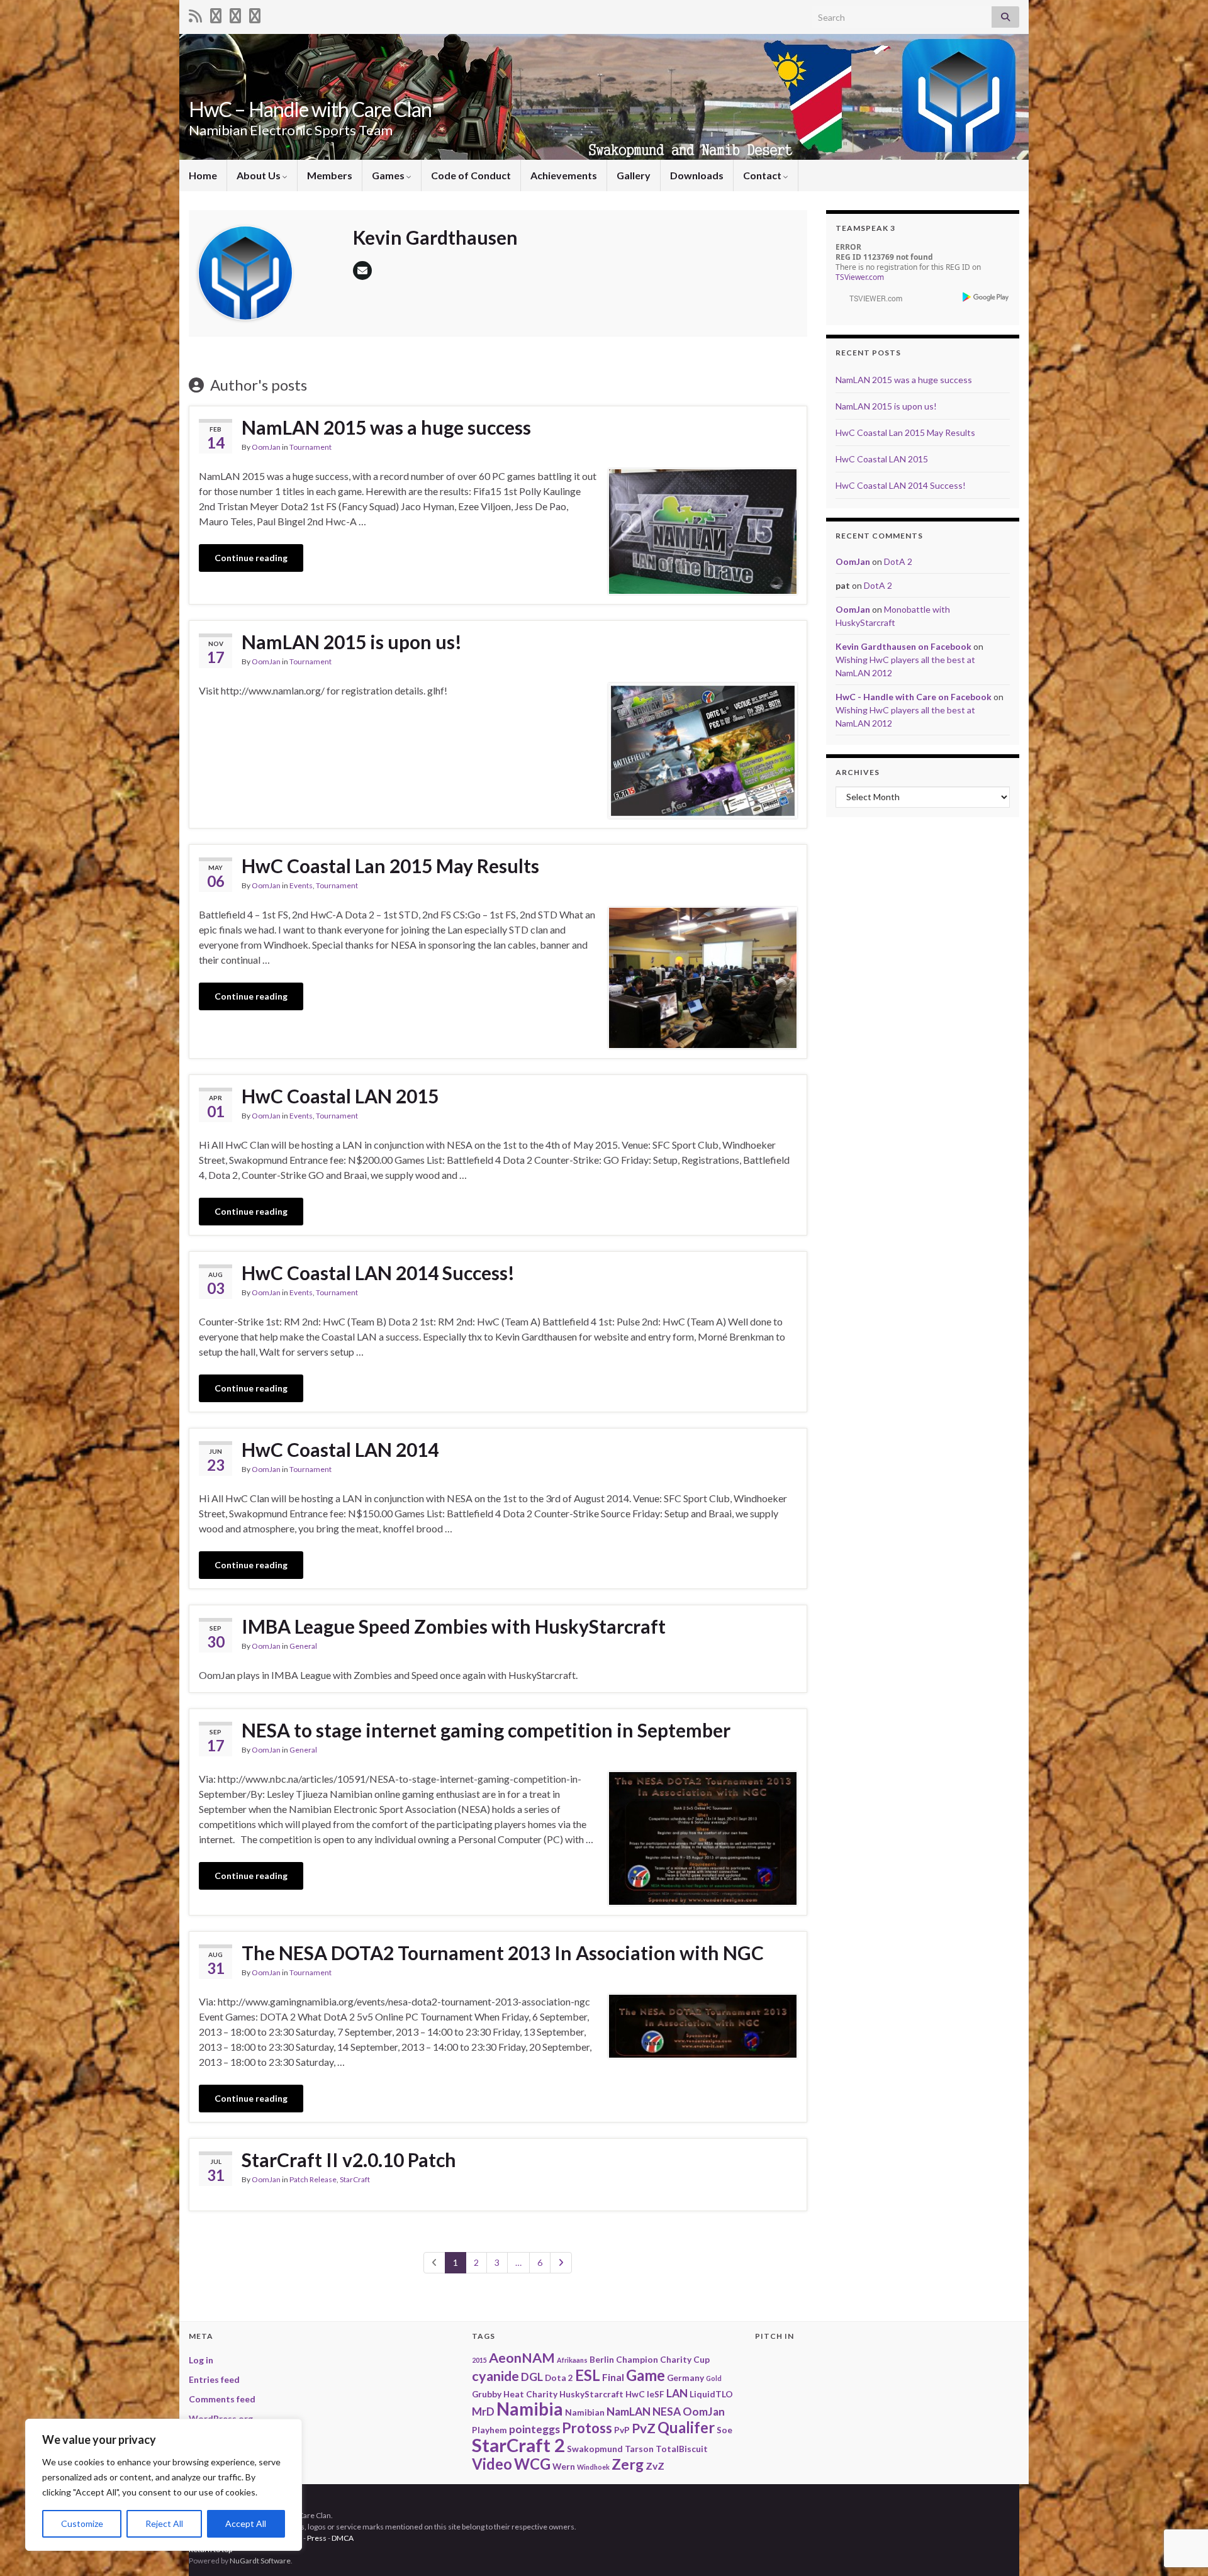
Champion (637, 2359)
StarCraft (355, 2179)
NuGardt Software (260, 2561)
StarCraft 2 (518, 2445)
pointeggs (534, 2429)
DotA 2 (898, 561)
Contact (763, 175)
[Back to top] (1180, 2501)
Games (389, 175)
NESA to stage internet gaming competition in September (486, 1730)
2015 (479, 2360)
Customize (82, 2523)
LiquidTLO (711, 2394)
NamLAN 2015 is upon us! (352, 642)
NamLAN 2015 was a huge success (386, 427)
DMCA (343, 2538)
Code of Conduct (471, 175)
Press (317, 2538)
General (303, 1646)
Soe (724, 2430)
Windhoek (593, 2467)
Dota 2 (559, 2378)
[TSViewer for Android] (986, 297)
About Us (260, 175)
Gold (714, 2378)
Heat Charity (530, 2394)
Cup (702, 2359)
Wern (564, 2466)
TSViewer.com (860, 277)
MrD (483, 2412)
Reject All (164, 2523)
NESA (667, 2412)
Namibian (585, 2412)
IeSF (656, 2394)
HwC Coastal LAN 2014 (340, 1449)
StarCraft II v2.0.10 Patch (349, 2160)
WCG (532, 2464)
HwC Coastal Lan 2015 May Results (390, 866)
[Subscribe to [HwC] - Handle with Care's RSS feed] (195, 14)
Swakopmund (595, 2449)
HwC (635, 2394)
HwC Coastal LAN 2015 (340, 1096)
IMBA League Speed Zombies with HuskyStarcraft (454, 1626)
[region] (164, 2485)
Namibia (530, 2409)
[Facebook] (235, 14)
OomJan (266, 447)
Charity (676, 2359)
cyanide (495, 2376)
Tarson (639, 2449)
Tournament (310, 447)
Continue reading (251, 558)
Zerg (628, 2464)
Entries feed (214, 2379)
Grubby (487, 2394)
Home (203, 175)
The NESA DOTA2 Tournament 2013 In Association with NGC (503, 1953)
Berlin (602, 2359)
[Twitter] (216, 14)
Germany (685, 2378)
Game (646, 2375)
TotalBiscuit (682, 2449)
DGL (532, 2377)
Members (330, 175)
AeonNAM (522, 2358)
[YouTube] (255, 14)
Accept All (246, 2523)
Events (301, 885)
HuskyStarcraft (591, 2394)
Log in (201, 2360)
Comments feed (222, 2399)
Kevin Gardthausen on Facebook (903, 646)
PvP (622, 2430)
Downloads (697, 175)
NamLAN (629, 2412)
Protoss (587, 2428)
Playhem (489, 2430)
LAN (677, 2393)
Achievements (564, 175)
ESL (588, 2375)
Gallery (634, 175)
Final (613, 2377)
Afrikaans (572, 2360)
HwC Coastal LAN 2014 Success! (378, 1273)
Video (492, 2464)
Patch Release (313, 2179)
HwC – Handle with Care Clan (310, 109)
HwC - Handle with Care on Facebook (914, 697)
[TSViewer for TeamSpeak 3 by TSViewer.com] (871, 297)
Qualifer (686, 2427)
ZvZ (655, 2466)
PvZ (644, 2428)
